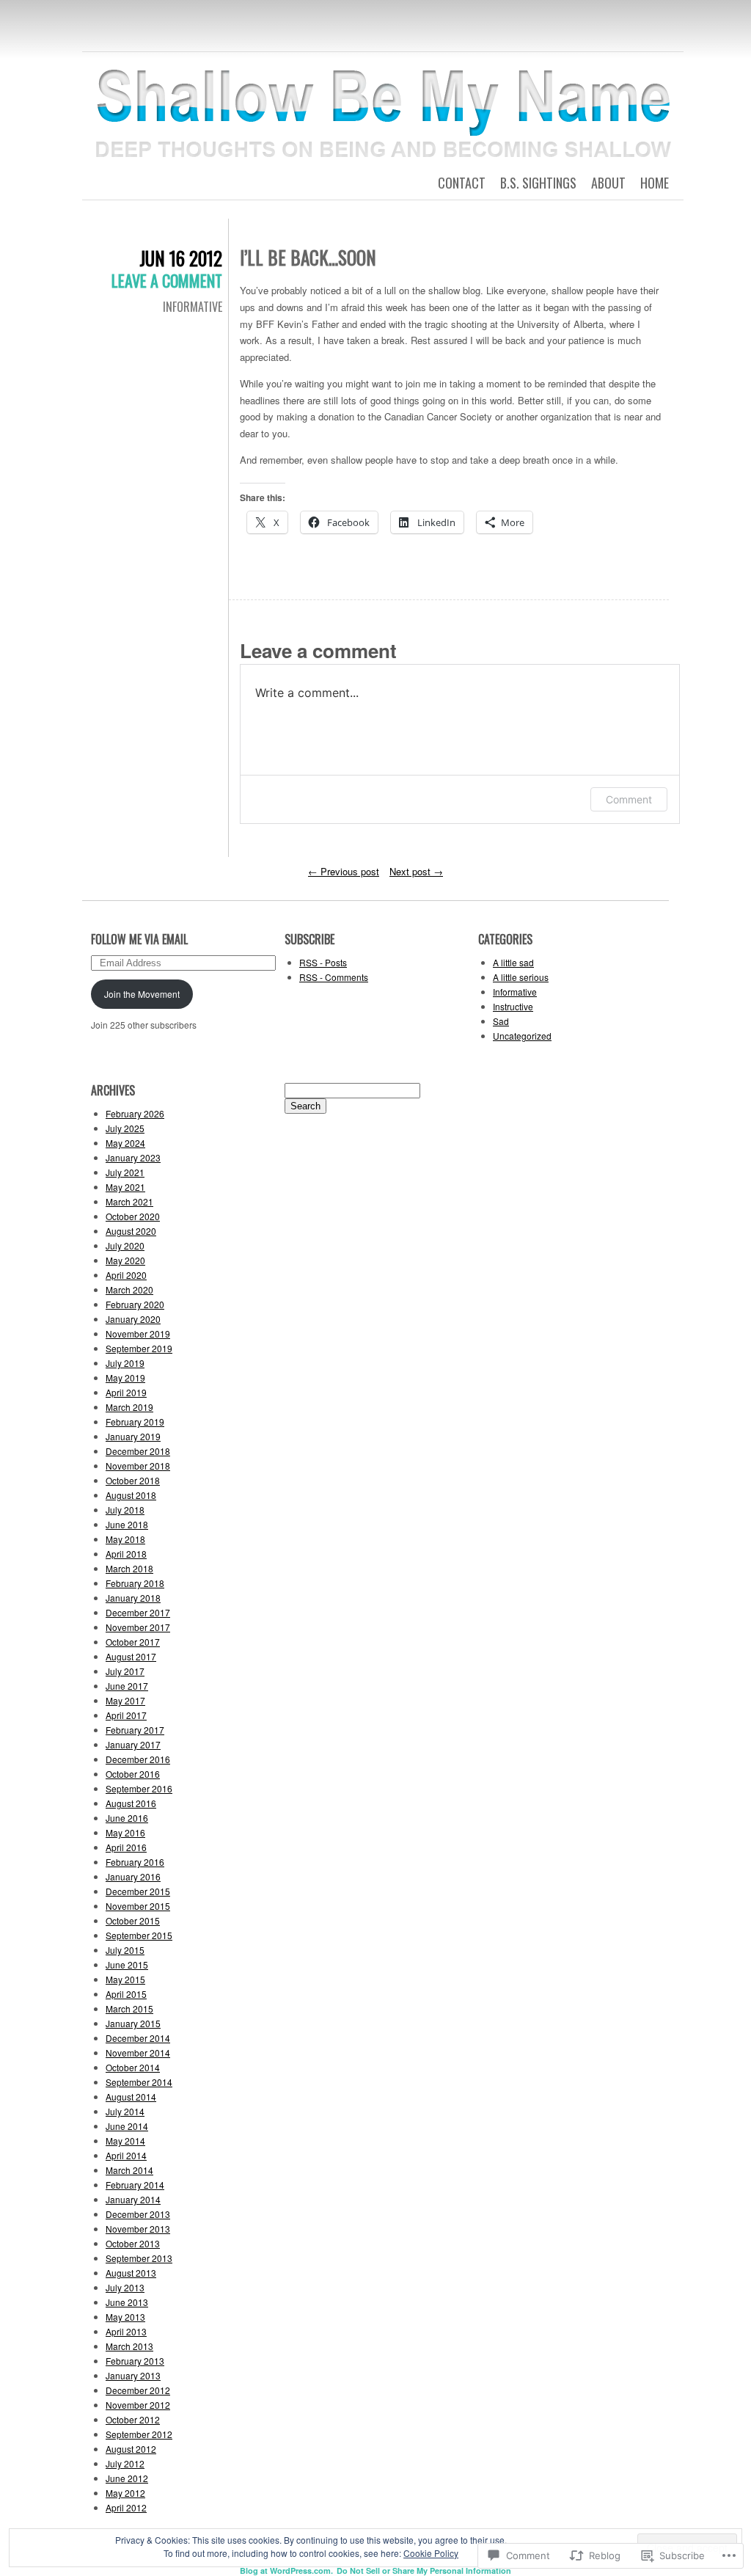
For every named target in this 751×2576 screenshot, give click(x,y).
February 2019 (135, 1422)
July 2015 (125, 1950)
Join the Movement (142, 994)
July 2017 (125, 1671)
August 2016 (131, 1803)
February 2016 (135, 1862)
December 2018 (138, 1451)
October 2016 (133, 1774)
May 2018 (125, 1539)
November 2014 (138, 2053)
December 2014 (138, 2038)
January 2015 (133, 2023)
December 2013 (138, 2214)
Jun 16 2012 (181, 258)
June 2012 (127, 2478)
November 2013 (138, 2229)
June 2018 (127, 1524)
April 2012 (126, 2507)
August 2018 (131, 1495)
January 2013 (133, 2375)
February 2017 (135, 1730)
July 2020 (125, 1245)
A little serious (521, 977)
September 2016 (139, 1788)
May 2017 (125, 1700)
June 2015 (127, 1964)
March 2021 (129, 1201)
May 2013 (125, 2317)
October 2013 (133, 2243)
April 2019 (126, 1392)
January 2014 (133, 2199)
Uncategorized (522, 1036)
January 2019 (133, 1436)
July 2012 (125, 2463)
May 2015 (125, 1979)
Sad (501, 1021)
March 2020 (129, 1289)
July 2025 (125, 1128)
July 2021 (125, 1172)
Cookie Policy (431, 2553)
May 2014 (125, 2141)
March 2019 (129, 1407)
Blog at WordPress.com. (286, 2570)
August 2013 (131, 2273)
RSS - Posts (323, 962)
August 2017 (131, 1656)
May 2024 (125, 1143)
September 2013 (139, 2258)
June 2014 (127, 2126)
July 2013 (125, 2287)
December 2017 (138, 1612)
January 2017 (133, 1744)
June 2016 (127, 1818)
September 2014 (139, 2082)
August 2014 (131, 2097)
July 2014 (125, 2111)
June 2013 (127, 2302)
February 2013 (135, 2361)
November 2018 (138, 1466)
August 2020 (131, 1231)
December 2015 (138, 1891)
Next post (416, 871)
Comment (629, 799)
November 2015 (138, 1906)
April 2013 (126, 2331)
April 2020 (126, 1275)
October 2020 (133, 1216)
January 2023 (133, 1157)
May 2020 (125, 1260)
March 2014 (129, 2170)
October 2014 (133, 2067)
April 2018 (126, 1554)
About (608, 183)
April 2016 (126, 1847)
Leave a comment (167, 280)
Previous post (344, 871)
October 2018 (133, 1480)
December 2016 (138, 1759)
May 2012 (125, 2493)
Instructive (513, 1006)
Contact (462, 183)
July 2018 (125, 1510)
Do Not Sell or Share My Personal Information (424, 2570)
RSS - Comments (334, 977)
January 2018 (133, 1598)
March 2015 (129, 2008)
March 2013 (129, 2346)
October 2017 (133, 1642)
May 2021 (125, 1187)
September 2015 (139, 1935)
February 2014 (135, 2185)
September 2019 (139, 1348)
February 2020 (135, 1304)
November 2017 (138, 1627)
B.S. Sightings (538, 183)
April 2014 (126, 2155)
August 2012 (131, 2449)
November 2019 (138, 1333)
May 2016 (125, 1832)
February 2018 (135, 1583)
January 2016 (133, 1876)
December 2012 (138, 2390)
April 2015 (126, 1994)
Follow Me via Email (139, 939)
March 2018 (129, 1568)
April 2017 (126, 1715)
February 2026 (135, 1113)
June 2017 (127, 1686)
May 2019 (125, 1378)
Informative (193, 307)
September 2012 (139, 2434)
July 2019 (125, 1363)
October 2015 (133, 1920)
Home (655, 183)
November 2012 (138, 2405)
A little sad (513, 962)
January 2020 (133, 1319)
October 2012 (133, 2419)
